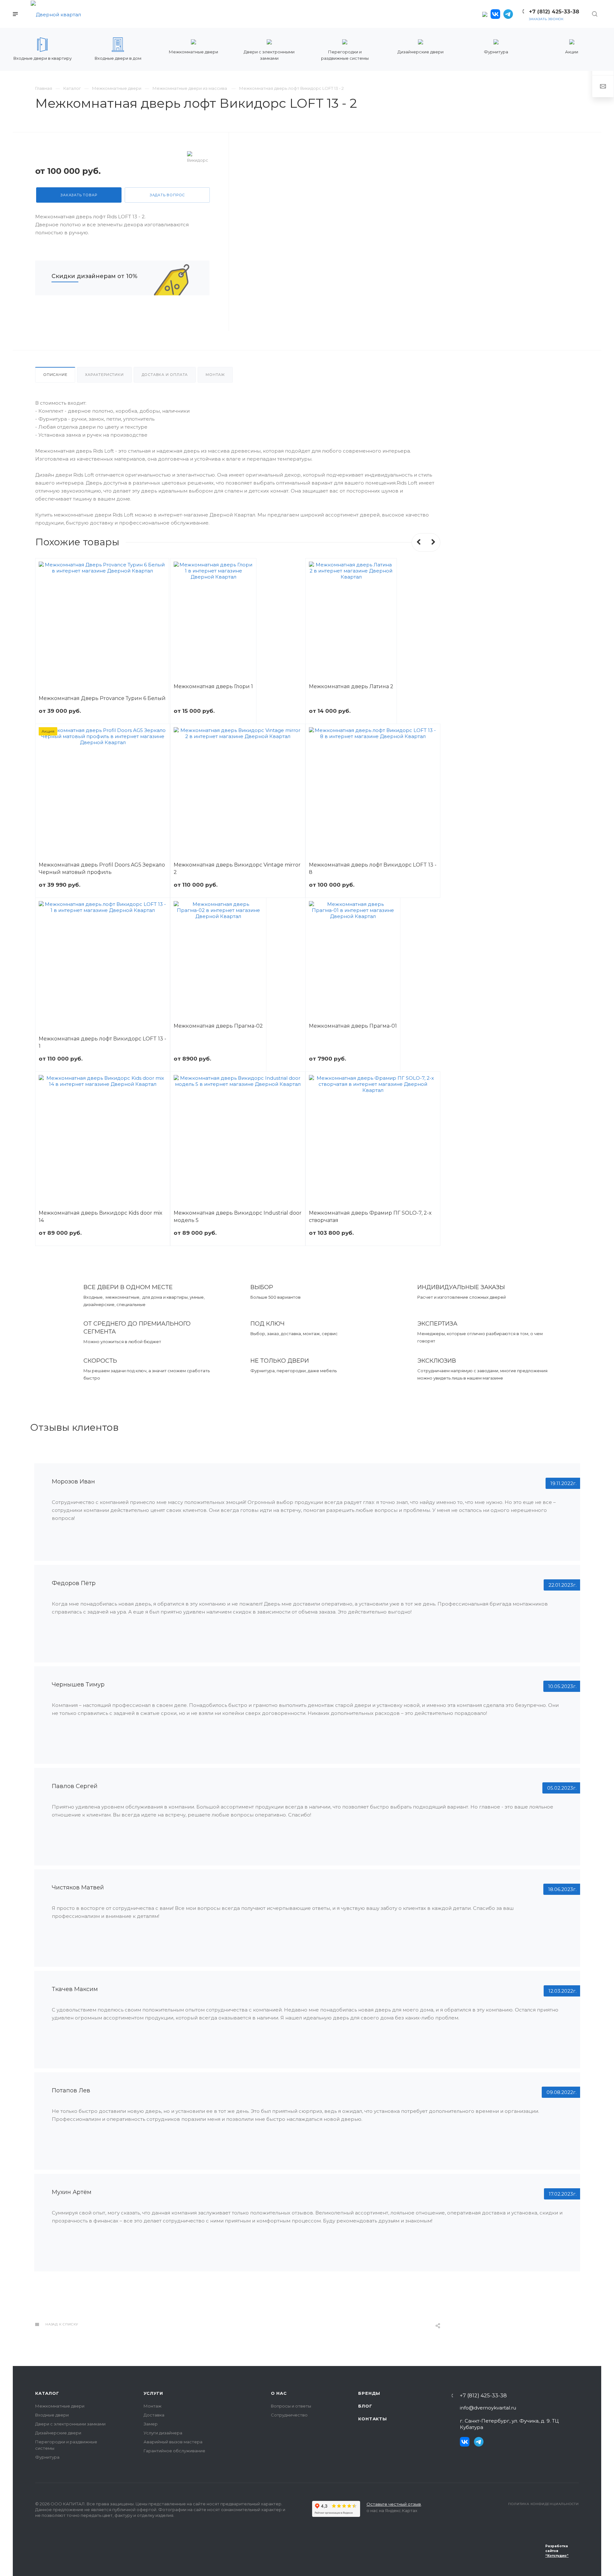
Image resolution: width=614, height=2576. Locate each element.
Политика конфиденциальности (543, 2504)
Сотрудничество (289, 2415)
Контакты (372, 2419)
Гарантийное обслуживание (174, 2451)
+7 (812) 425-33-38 (483, 2396)
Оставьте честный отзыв (394, 2504)
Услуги (153, 2393)
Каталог (47, 2393)
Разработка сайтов (557, 2551)
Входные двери (52, 2415)
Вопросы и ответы (291, 2406)
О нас (279, 2393)
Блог (365, 2406)
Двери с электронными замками (70, 2424)
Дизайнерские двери (58, 2433)
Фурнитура (47, 2457)
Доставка (154, 2415)
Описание (55, 375)
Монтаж (215, 375)
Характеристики (104, 375)
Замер (151, 2424)
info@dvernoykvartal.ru (488, 2408)
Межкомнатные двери (60, 2406)
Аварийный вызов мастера (173, 2442)
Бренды (369, 2393)
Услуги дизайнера (163, 2433)
